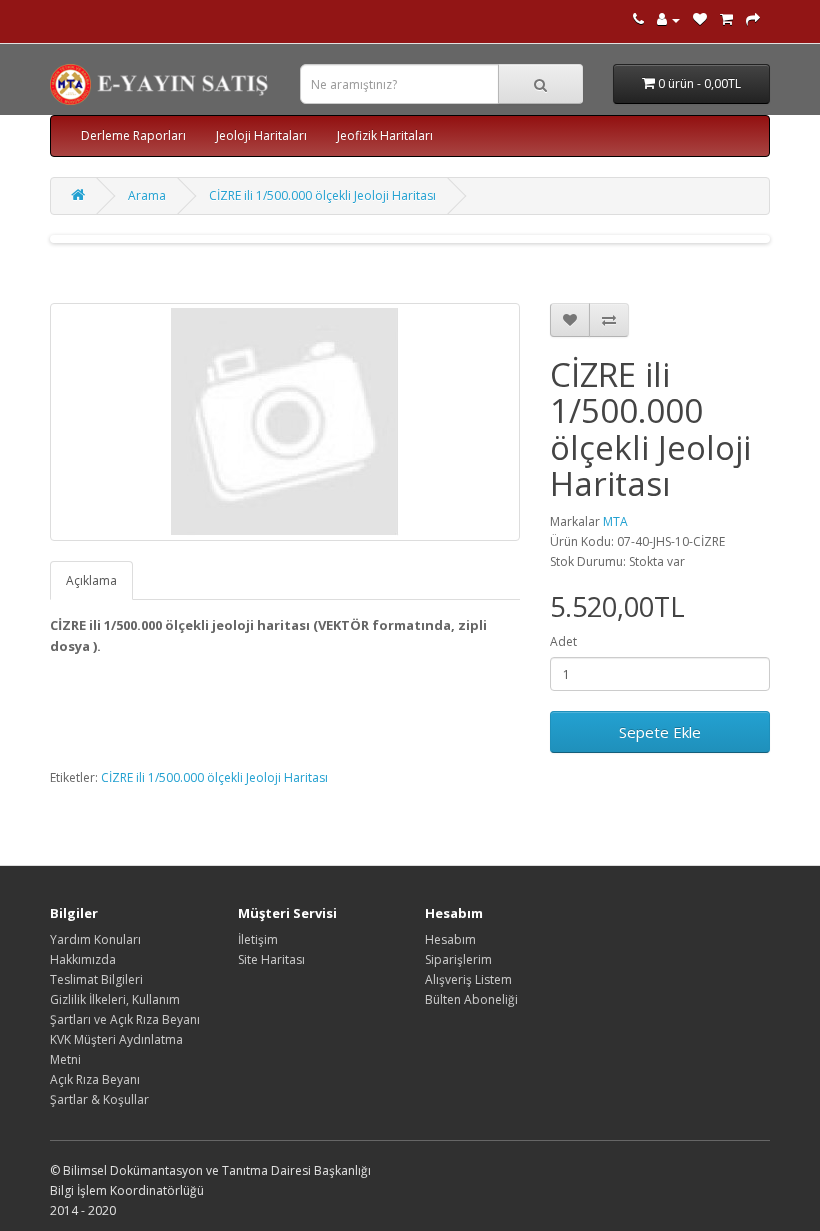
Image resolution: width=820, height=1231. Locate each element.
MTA (615, 521)
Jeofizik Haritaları (385, 135)
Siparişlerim (458, 959)
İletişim (258, 939)
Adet (563, 641)
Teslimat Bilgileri (96, 979)
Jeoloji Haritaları (261, 135)
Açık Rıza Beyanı (95, 1079)
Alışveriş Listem (468, 979)
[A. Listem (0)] (700, 19)
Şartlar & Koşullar (99, 1099)
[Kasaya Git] (753, 19)
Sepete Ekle (660, 732)
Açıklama (91, 580)
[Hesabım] (668, 19)
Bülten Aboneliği (471, 999)
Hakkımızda (83, 959)
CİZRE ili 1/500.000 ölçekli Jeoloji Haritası (322, 195)
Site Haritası (271, 959)
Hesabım (450, 939)
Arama (147, 195)
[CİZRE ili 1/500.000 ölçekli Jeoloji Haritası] (285, 422)
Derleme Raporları (133, 135)
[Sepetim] (726, 19)
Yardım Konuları (95, 939)
